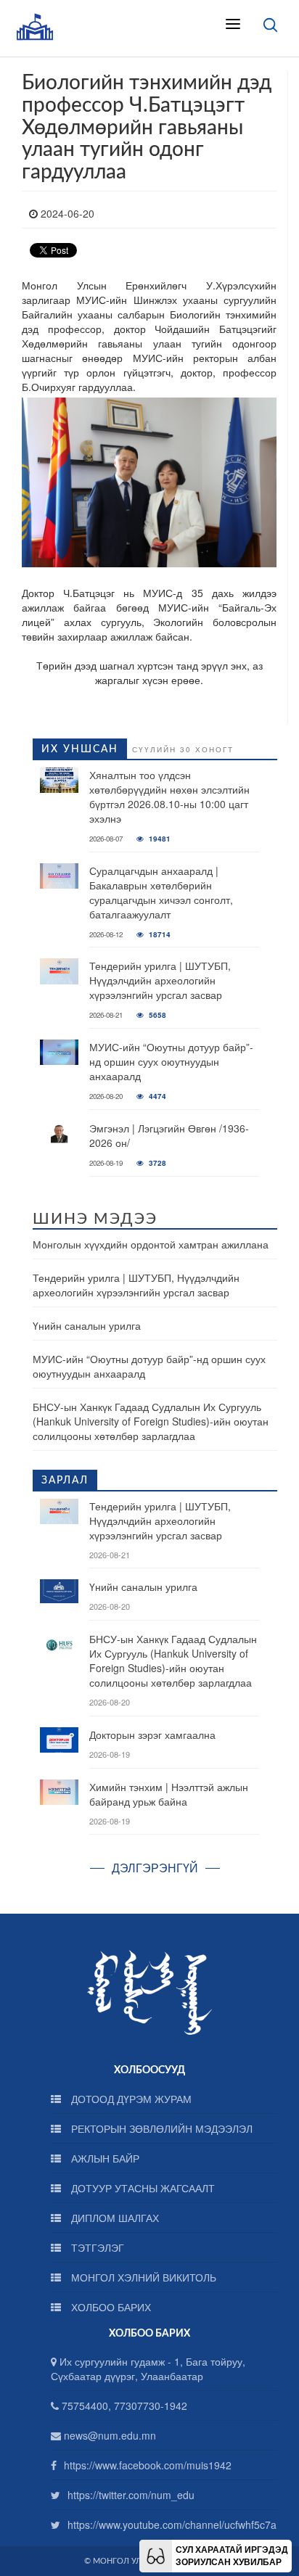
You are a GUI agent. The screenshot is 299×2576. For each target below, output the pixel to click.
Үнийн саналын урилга (87, 1325)
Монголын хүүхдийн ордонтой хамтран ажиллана (151, 1244)
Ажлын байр (104, 2158)
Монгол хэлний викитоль (142, 2277)
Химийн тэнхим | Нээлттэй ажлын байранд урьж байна (169, 1794)
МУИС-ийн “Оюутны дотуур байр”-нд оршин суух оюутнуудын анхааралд (171, 1061)
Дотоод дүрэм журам (130, 2099)
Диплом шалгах (114, 2218)
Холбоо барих (110, 2307)
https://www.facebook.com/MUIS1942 (148, 2465)
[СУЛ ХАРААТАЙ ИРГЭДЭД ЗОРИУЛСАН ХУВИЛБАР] (156, 2554)
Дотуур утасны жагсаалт (142, 2188)
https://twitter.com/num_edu (131, 2495)
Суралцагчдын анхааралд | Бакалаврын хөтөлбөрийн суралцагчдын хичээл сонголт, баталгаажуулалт (161, 892)
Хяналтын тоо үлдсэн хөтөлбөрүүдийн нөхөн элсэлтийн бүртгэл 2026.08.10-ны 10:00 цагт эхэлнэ (169, 797)
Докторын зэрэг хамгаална (152, 1735)
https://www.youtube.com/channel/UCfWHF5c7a (172, 2524)
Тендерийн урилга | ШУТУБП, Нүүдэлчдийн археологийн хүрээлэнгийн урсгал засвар (160, 980)
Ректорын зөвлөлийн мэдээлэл (160, 2128)
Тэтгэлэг (96, 2247)
